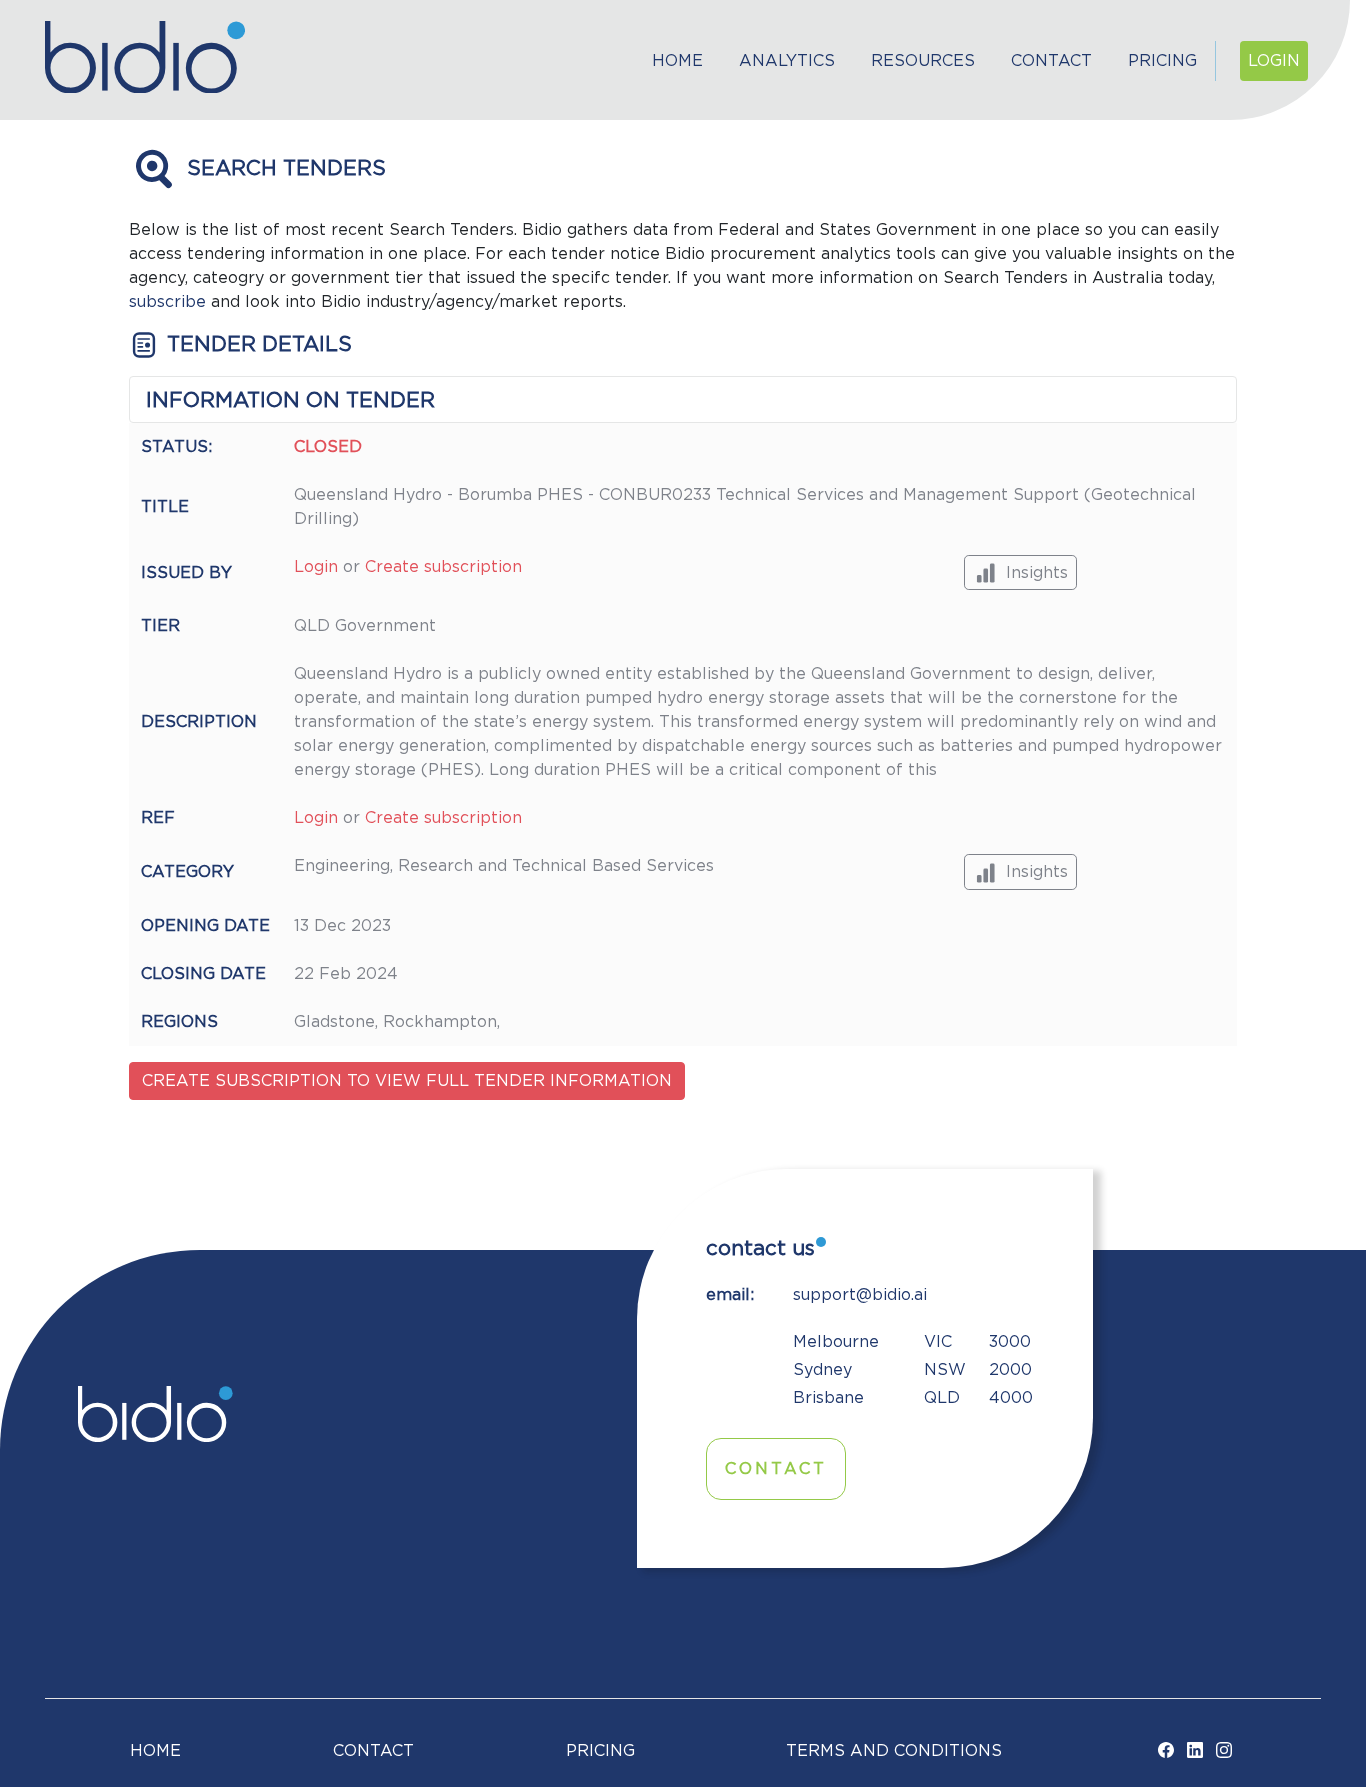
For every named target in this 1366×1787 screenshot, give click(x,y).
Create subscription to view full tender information (407, 1081)
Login (1274, 61)
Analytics (787, 61)
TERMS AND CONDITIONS (894, 1751)
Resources (923, 61)
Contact (1051, 61)
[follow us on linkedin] (1195, 1751)
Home (677, 61)
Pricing (1162, 61)
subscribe (167, 302)
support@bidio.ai (860, 1295)
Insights (1037, 573)
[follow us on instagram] (1224, 1751)
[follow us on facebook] (1166, 1751)
